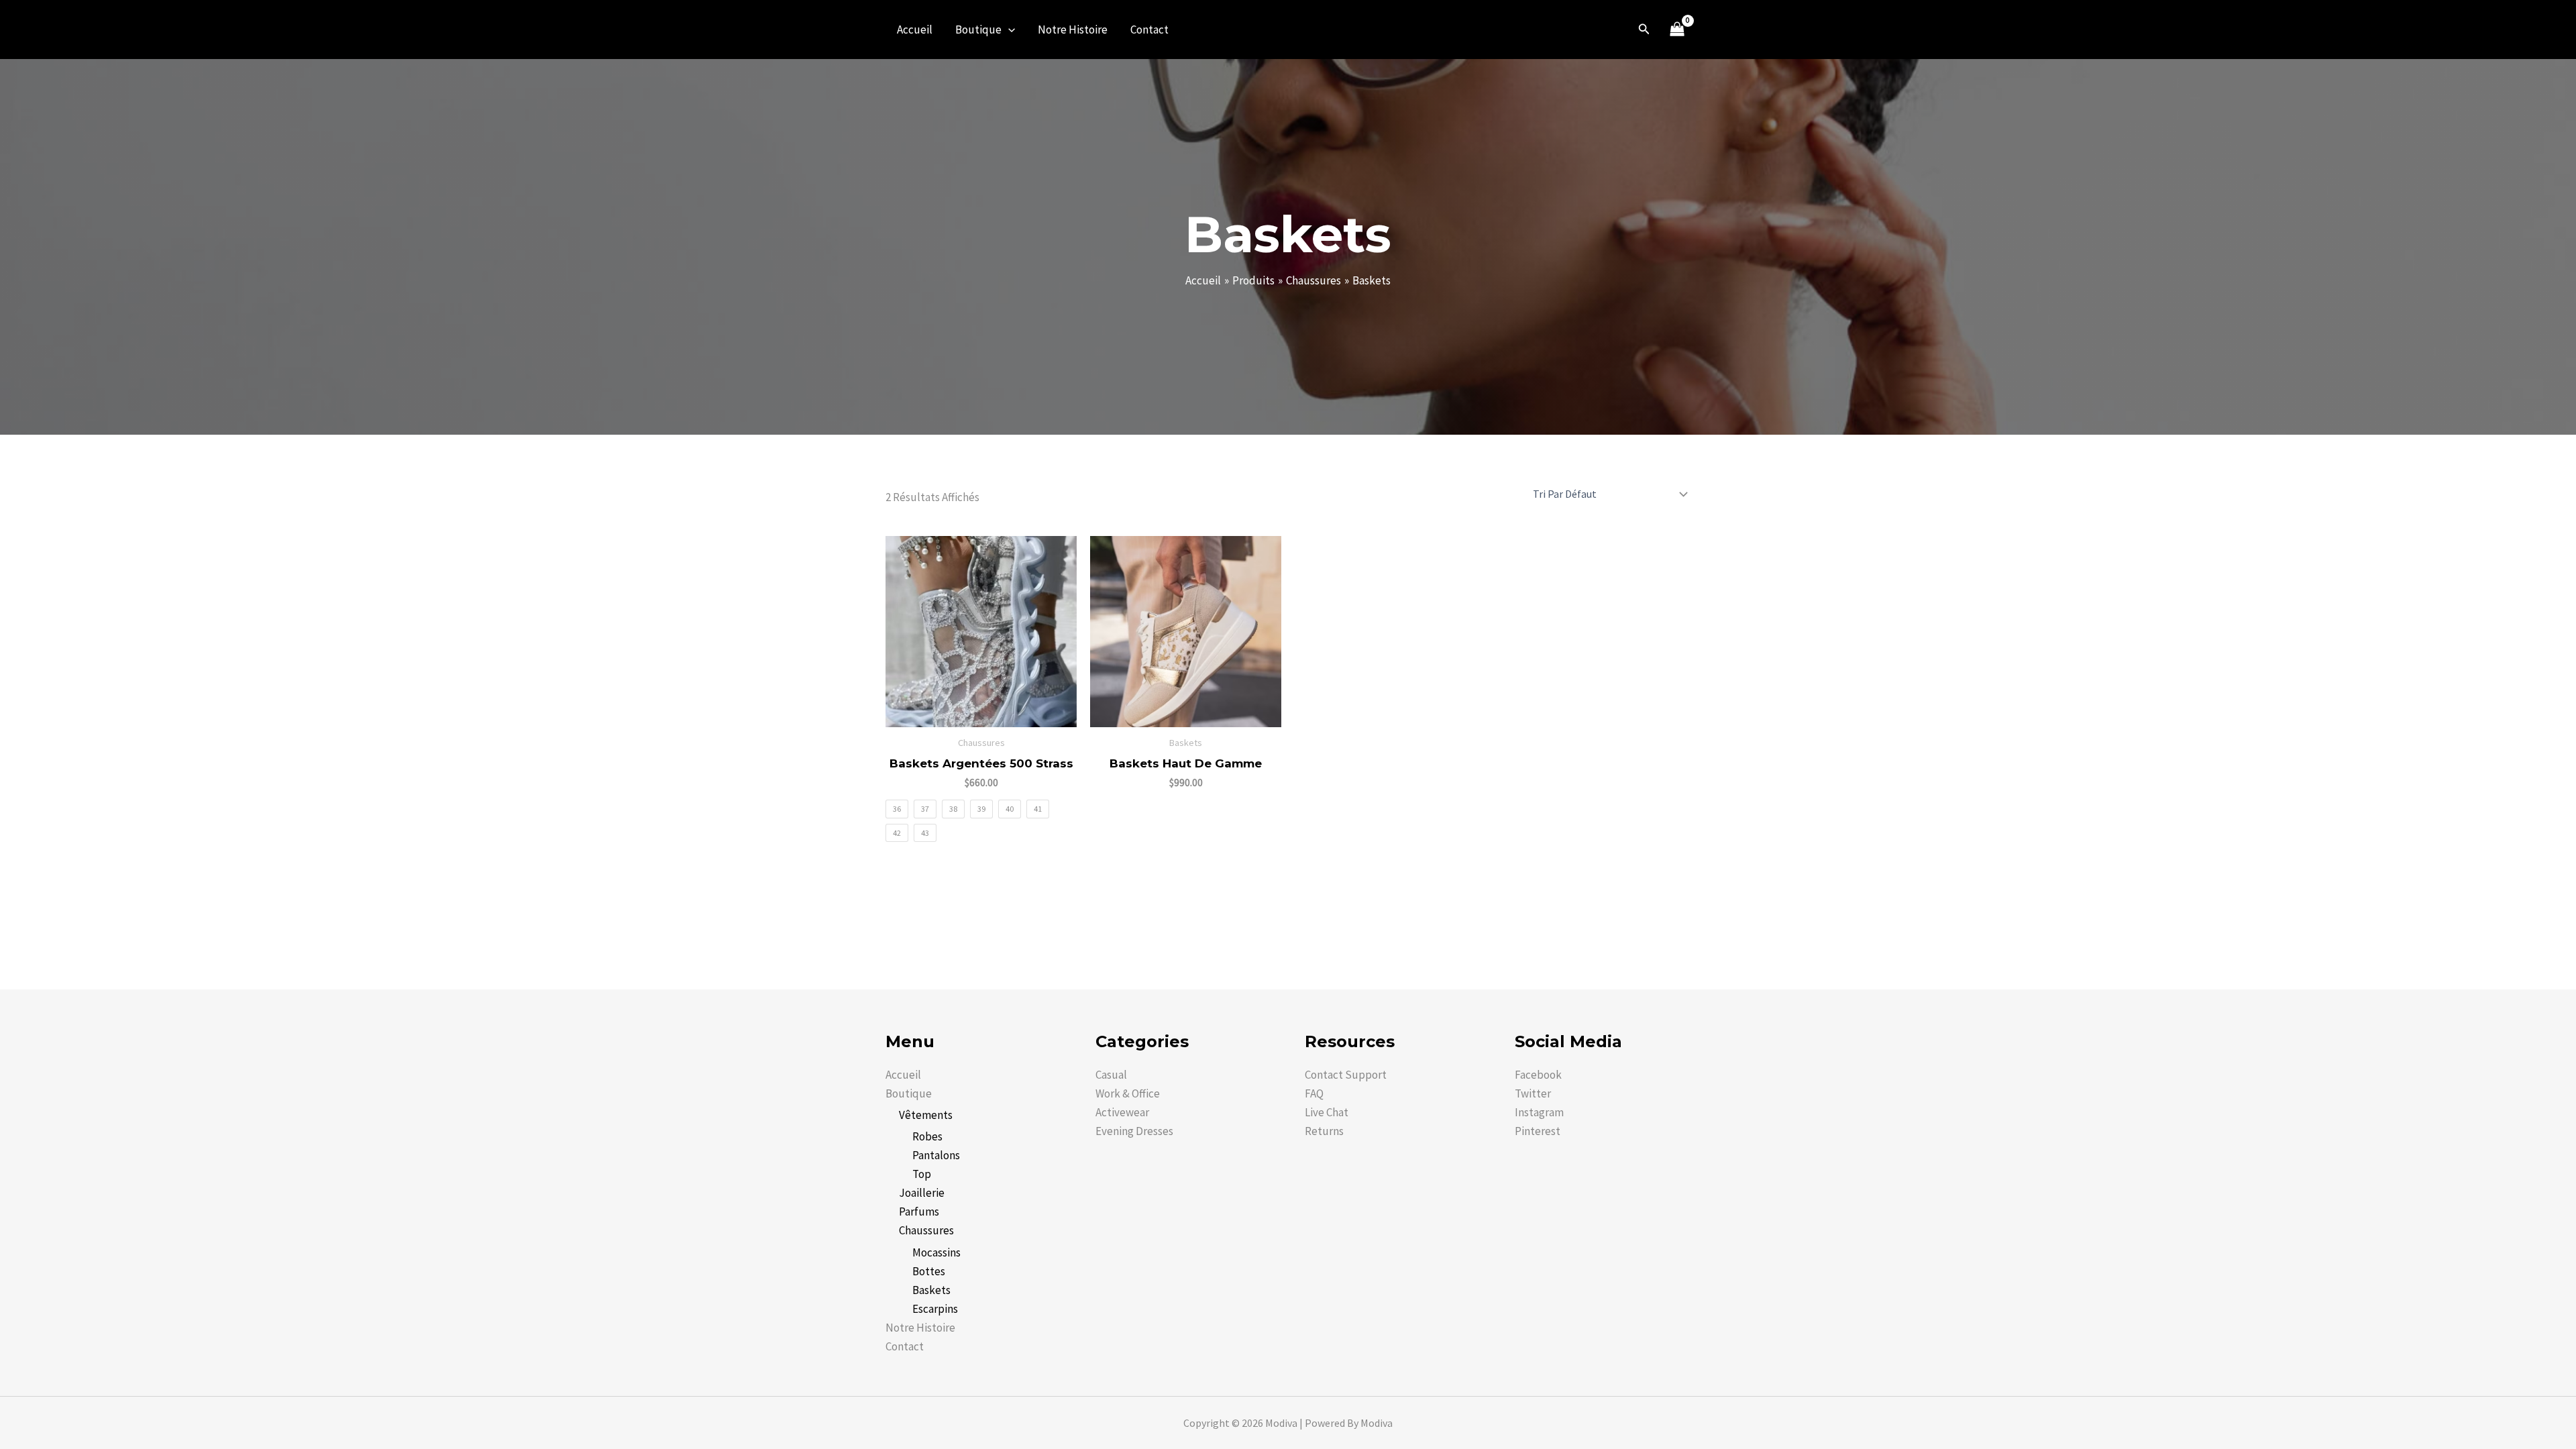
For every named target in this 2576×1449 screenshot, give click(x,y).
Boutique (978, 30)
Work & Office (1128, 1093)
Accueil (915, 30)
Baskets (931, 1290)
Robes (927, 1136)
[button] (1008, 30)
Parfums (919, 1212)
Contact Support (1346, 1075)
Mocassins (936, 1252)
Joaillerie (922, 1193)
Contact (1149, 30)
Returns (1324, 1131)
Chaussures (926, 1230)
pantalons (936, 1155)
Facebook (1538, 1075)
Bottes (929, 1271)
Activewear (1122, 1112)
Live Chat (1327, 1112)
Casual (1111, 1075)
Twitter (1533, 1093)
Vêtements (926, 1115)
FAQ (1314, 1093)
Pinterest (1538, 1131)
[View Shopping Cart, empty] (1677, 30)
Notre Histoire (1073, 30)
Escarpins (935, 1309)
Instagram (1539, 1112)
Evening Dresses (1134, 1131)
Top (922, 1174)
